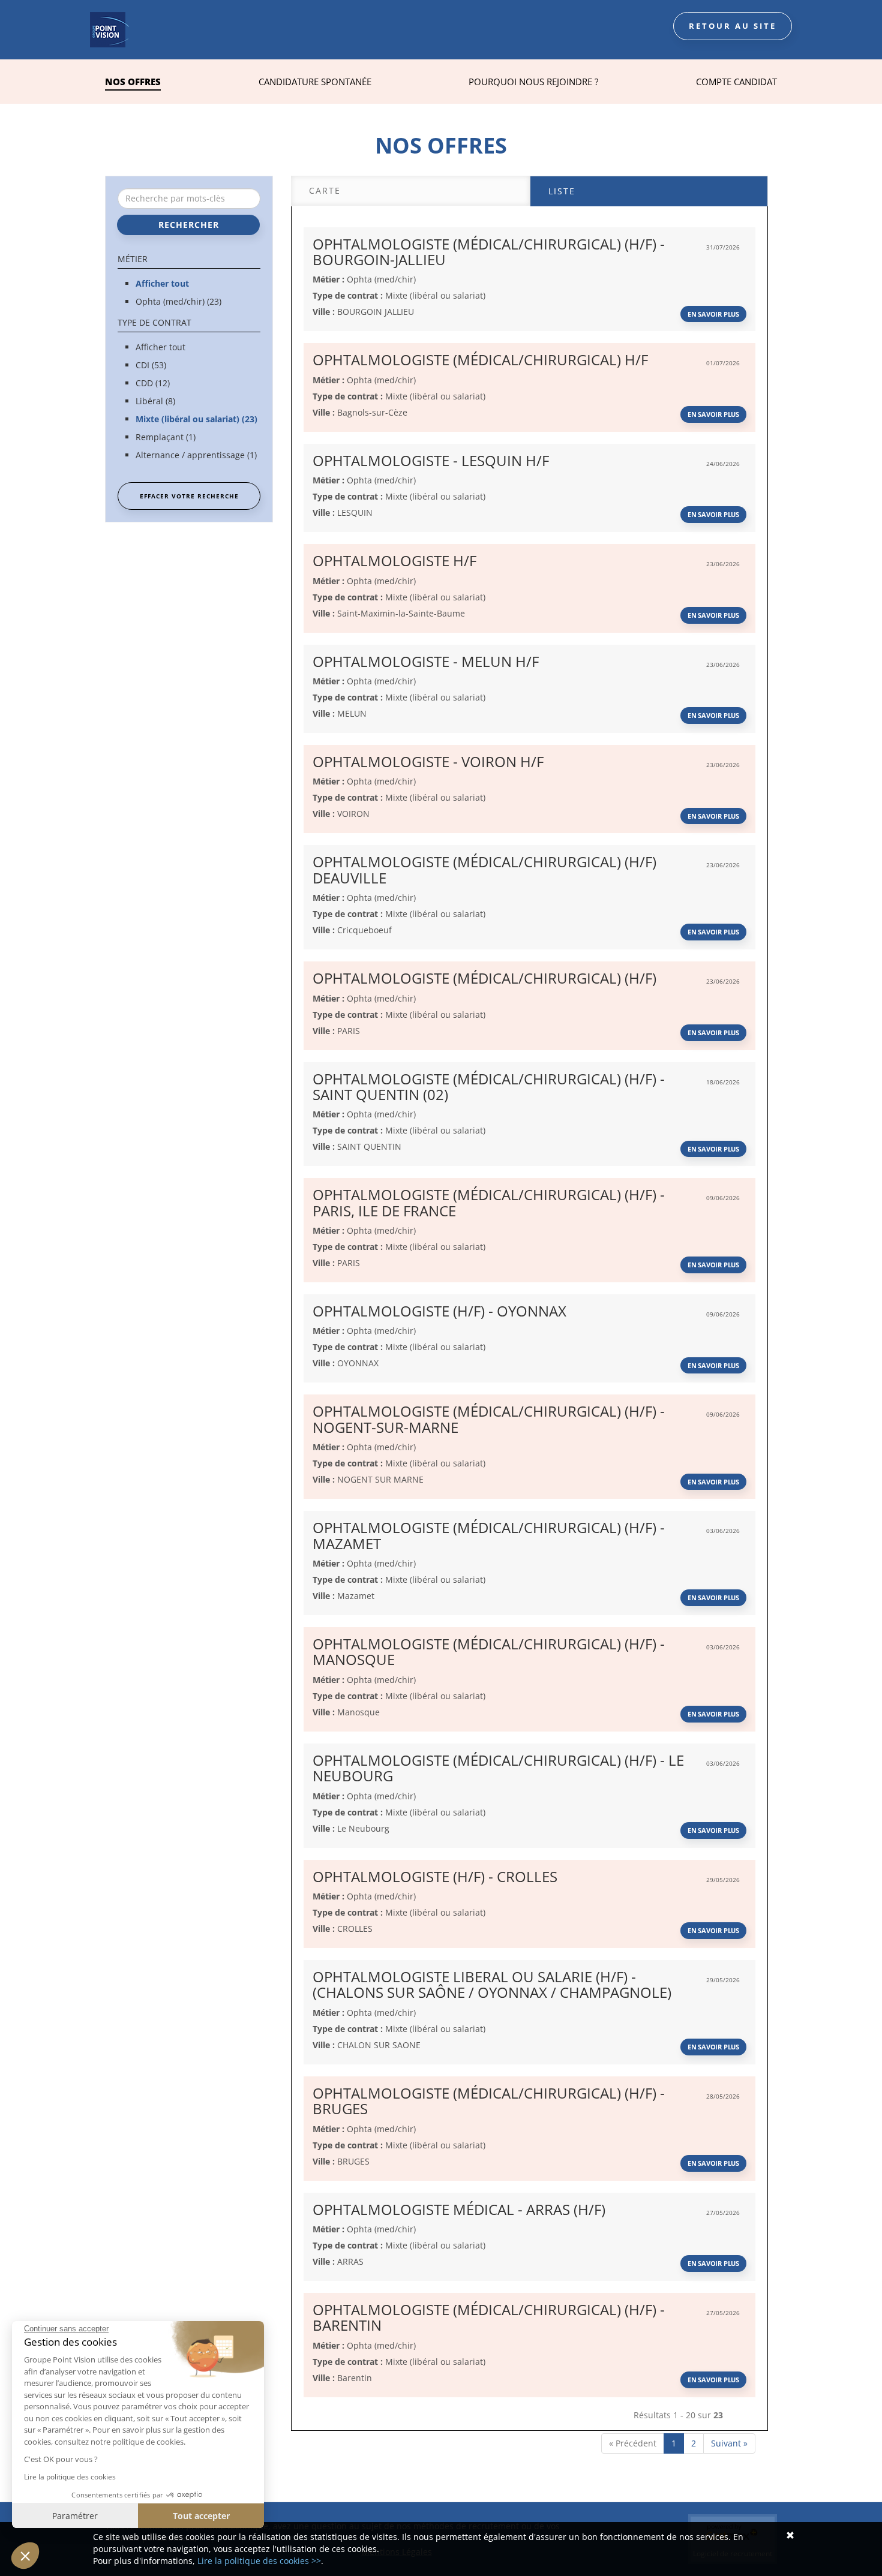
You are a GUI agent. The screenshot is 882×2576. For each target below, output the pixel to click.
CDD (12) (153, 383)
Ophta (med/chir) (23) (178, 301)
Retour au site (733, 26)
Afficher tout (162, 283)
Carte (325, 190)
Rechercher (189, 225)
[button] (25, 2556)
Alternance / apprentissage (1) (196, 455)
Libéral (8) (155, 401)
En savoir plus (713, 314)
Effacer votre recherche (189, 496)
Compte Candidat (736, 82)
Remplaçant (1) (166, 437)
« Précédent (633, 2443)
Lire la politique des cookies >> (259, 2561)
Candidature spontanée (315, 82)
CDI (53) (151, 365)
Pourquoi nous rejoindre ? (533, 82)
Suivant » (729, 2443)
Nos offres (133, 82)
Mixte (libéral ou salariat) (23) (196, 419)
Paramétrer (75, 2516)
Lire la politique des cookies (70, 2477)
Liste (562, 191)
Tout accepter (201, 2516)
